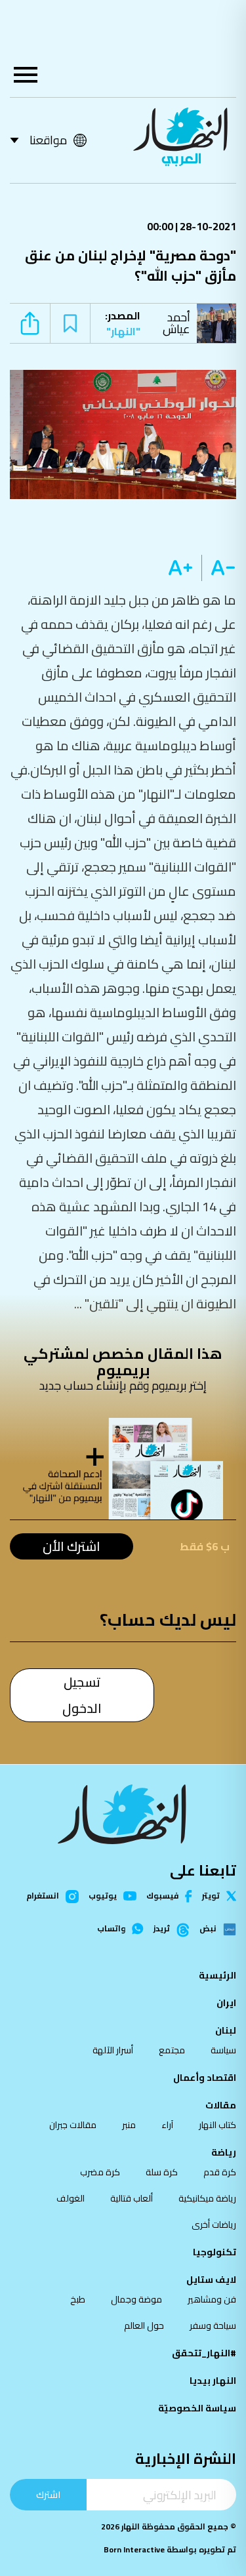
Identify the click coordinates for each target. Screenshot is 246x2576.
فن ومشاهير (212, 2299)
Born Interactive (134, 2549)
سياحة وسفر (213, 2325)
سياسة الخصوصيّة (197, 2408)
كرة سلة (162, 2172)
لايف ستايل (211, 2280)
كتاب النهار (217, 2125)
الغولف (71, 2198)
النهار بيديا (213, 2381)
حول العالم (144, 2325)
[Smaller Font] (219, 568)
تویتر (211, 1896)
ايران (226, 2003)
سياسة (223, 2050)
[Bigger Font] (180, 568)
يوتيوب (103, 1896)
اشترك (48, 2494)
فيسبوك (162, 1896)
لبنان (226, 2030)
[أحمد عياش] (220, 323)
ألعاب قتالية (132, 2198)
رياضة (224, 2152)
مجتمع (172, 2050)
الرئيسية (217, 1975)
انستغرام (43, 1897)
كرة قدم (220, 2172)
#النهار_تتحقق (204, 2353)
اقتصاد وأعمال (205, 2078)
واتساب (111, 1929)
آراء (167, 2125)
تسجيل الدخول (82, 1695)
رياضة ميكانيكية (207, 2198)
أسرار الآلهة (113, 2050)
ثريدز (162, 1929)
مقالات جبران (73, 2125)
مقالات (221, 2105)
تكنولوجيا (215, 2252)
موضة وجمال (136, 2299)
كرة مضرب (100, 2172)
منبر (129, 2125)
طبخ (78, 2299)
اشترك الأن (72, 1546)
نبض (208, 1929)
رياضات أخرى (214, 2224)
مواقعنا (48, 140)
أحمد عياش (176, 323)
